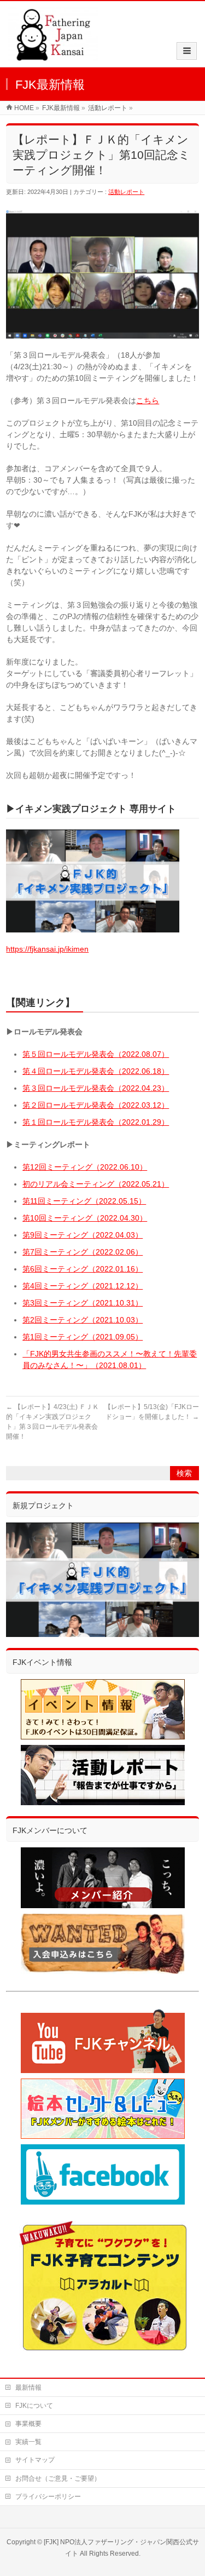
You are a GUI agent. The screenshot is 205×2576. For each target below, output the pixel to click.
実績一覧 (28, 2442)
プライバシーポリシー (48, 2497)
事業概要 (28, 2424)
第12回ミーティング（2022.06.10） (85, 1167)
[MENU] (187, 51)
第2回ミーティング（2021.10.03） (83, 1320)
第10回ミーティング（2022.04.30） (85, 1218)
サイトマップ (35, 2460)
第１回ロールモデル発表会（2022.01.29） (96, 1122)
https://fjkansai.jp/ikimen (47, 949)
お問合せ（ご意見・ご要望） (58, 2478)
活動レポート (126, 192)
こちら (148, 400)
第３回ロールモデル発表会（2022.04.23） (96, 1088)
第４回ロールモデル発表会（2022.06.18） (96, 1071)
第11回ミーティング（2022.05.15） (84, 1201)
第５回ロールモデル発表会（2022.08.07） (96, 1054)
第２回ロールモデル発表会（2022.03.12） (96, 1105)
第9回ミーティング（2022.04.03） (83, 1235)
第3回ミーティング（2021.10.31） (83, 1303)
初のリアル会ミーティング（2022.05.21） (96, 1184)
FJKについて (34, 2406)
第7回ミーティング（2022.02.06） (83, 1252)
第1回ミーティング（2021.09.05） (83, 1337)
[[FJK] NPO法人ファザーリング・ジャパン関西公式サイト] (53, 56)
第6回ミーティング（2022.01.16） (83, 1269)
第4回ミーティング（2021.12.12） (83, 1286)
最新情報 (28, 2388)
